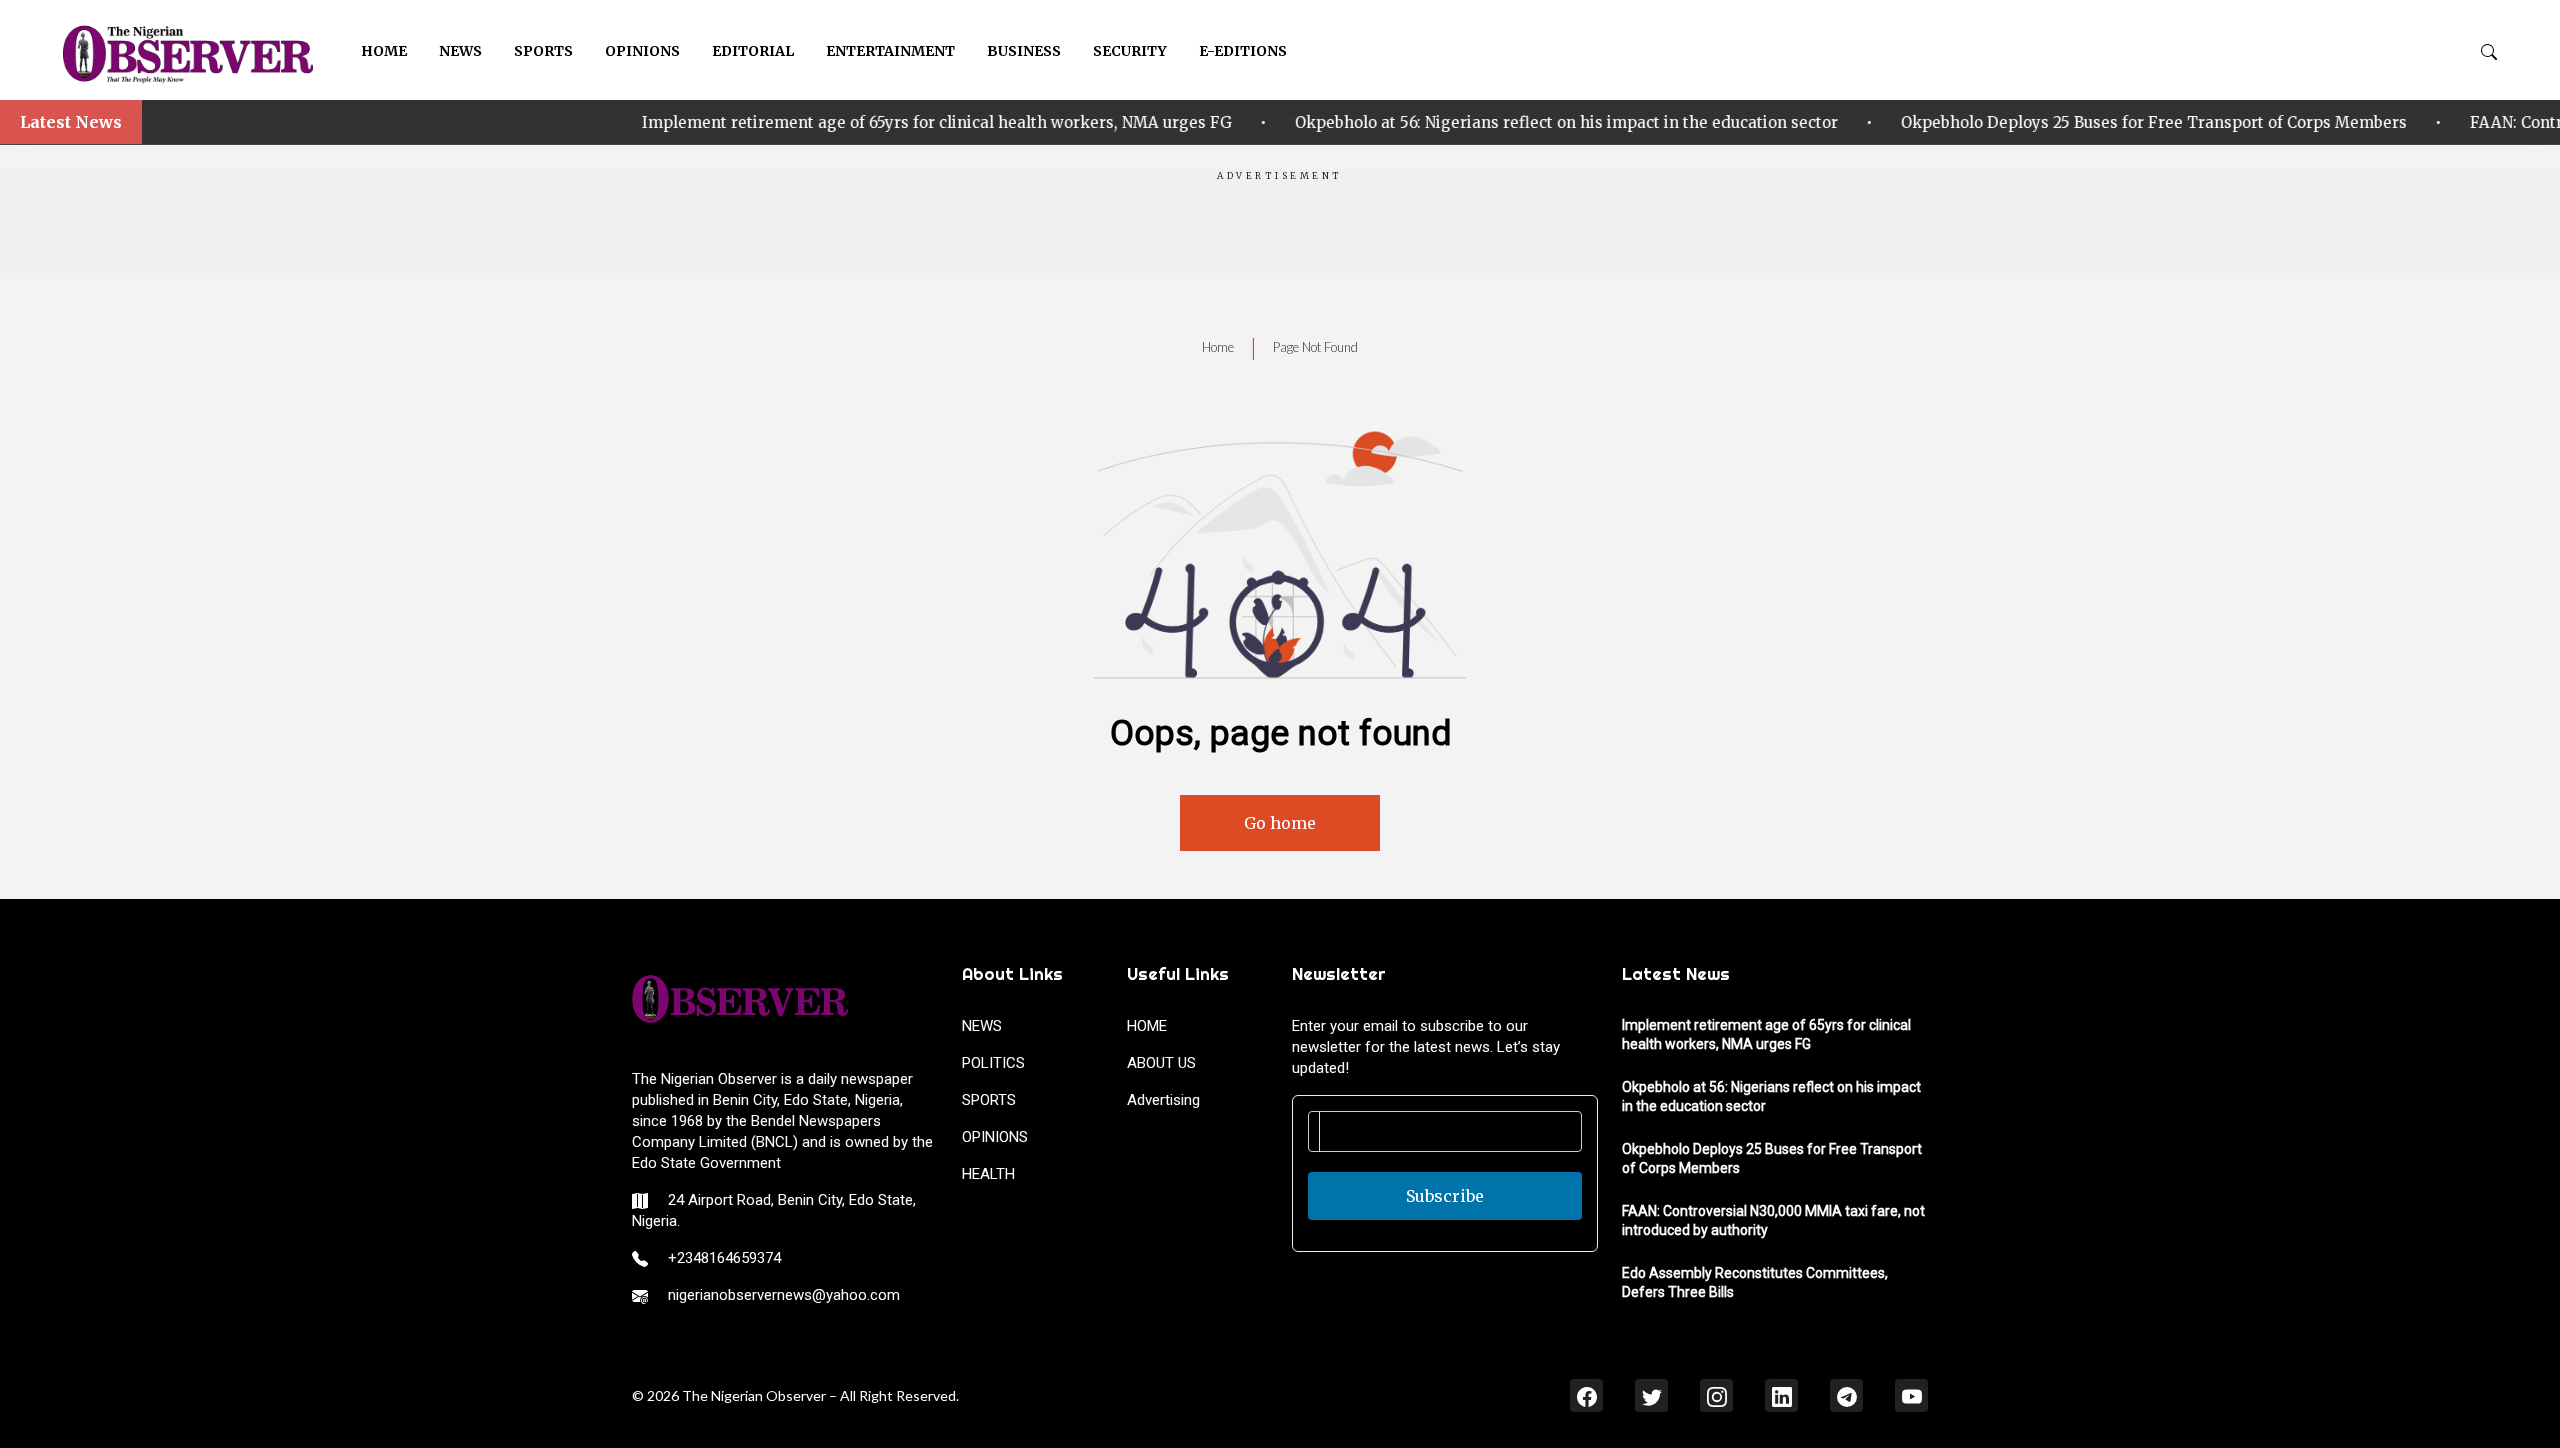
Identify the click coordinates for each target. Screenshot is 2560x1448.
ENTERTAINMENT (890, 51)
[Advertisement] (1280, 228)
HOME (384, 51)
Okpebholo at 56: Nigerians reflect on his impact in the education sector (1297, 122)
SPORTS (543, 51)
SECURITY (1130, 51)
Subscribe (1445, 1196)
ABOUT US (1161, 1063)
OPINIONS (642, 51)
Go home (1280, 823)
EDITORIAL (753, 51)
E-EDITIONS (1243, 51)
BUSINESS (1024, 51)
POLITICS (993, 1063)
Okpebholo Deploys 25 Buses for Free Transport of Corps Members (1885, 122)
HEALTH (988, 1174)
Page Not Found (1315, 347)
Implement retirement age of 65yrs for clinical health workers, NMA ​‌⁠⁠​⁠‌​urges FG (668, 122)
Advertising (1163, 1100)
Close (2289, 1394)
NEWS (460, 51)
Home (1218, 347)
